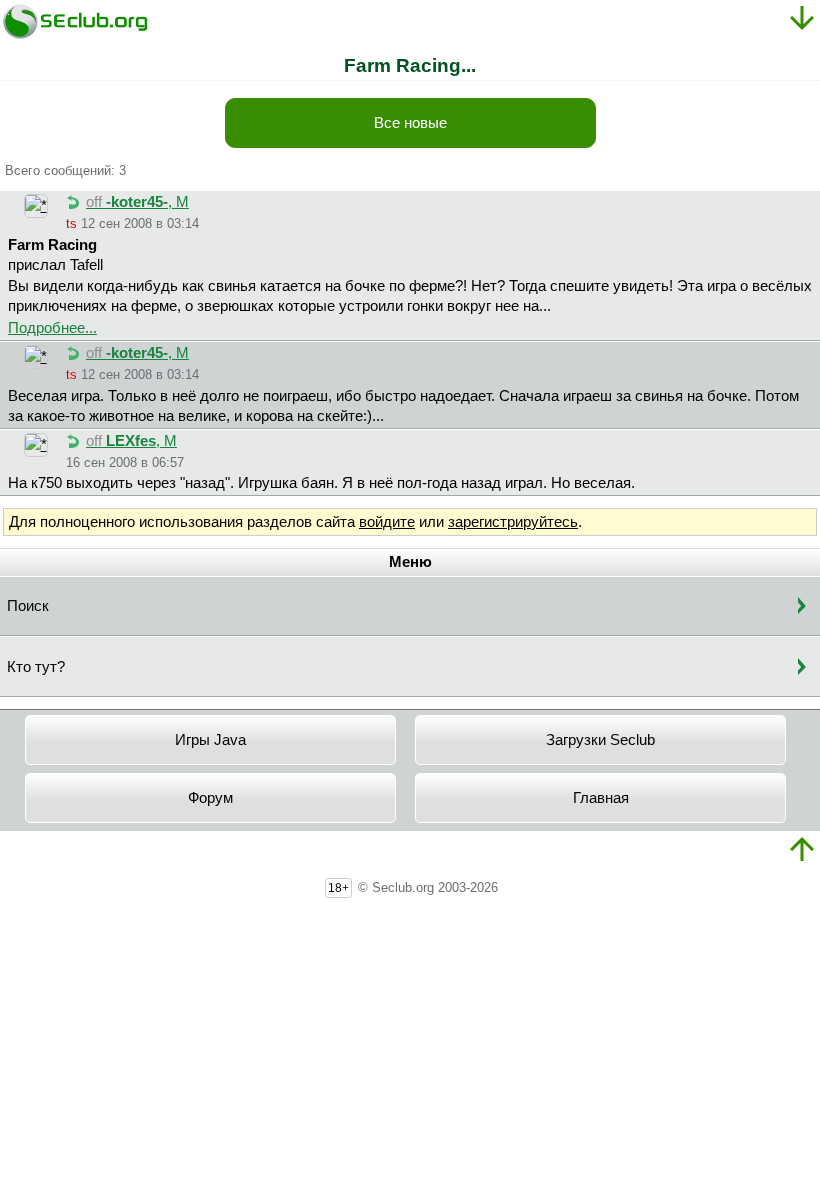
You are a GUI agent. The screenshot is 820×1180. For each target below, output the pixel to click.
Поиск (28, 606)
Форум (210, 798)
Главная (601, 798)
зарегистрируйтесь (513, 522)
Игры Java (210, 740)
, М (137, 202)
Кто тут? (36, 667)
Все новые (410, 123)
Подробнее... (52, 328)
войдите (387, 522)
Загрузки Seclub (600, 740)
